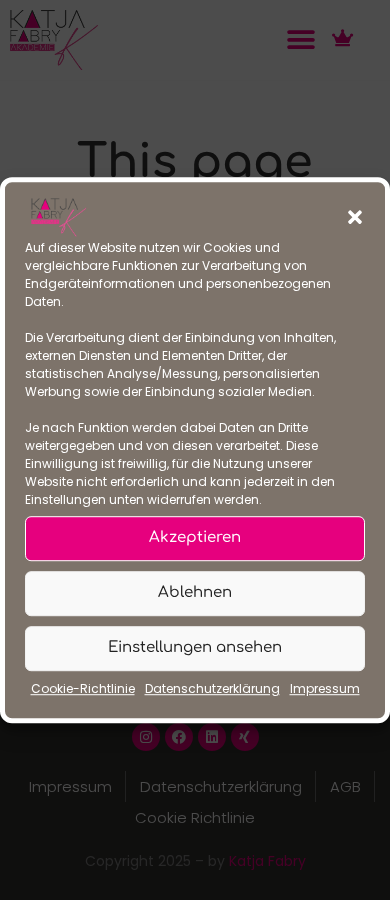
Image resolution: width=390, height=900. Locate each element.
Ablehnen (195, 593)
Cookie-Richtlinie (83, 688)
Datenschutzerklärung (212, 688)
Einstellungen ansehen (195, 648)
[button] (355, 217)
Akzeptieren (195, 538)
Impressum (325, 688)
